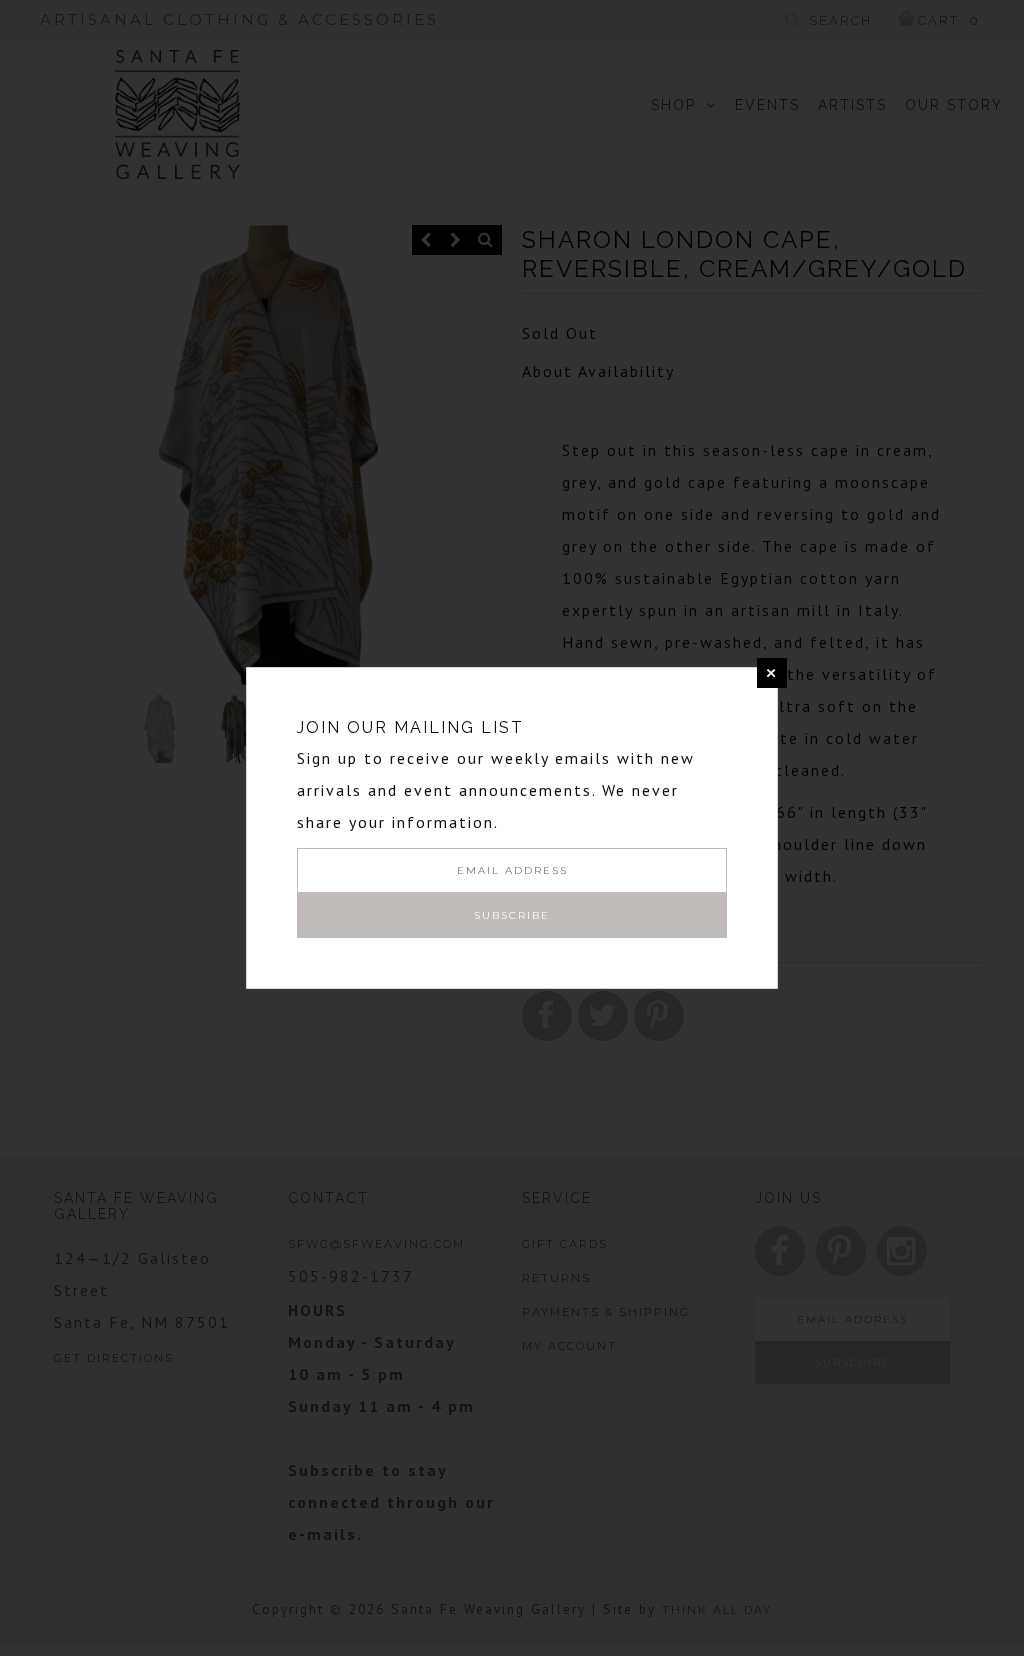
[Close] (772, 673)
